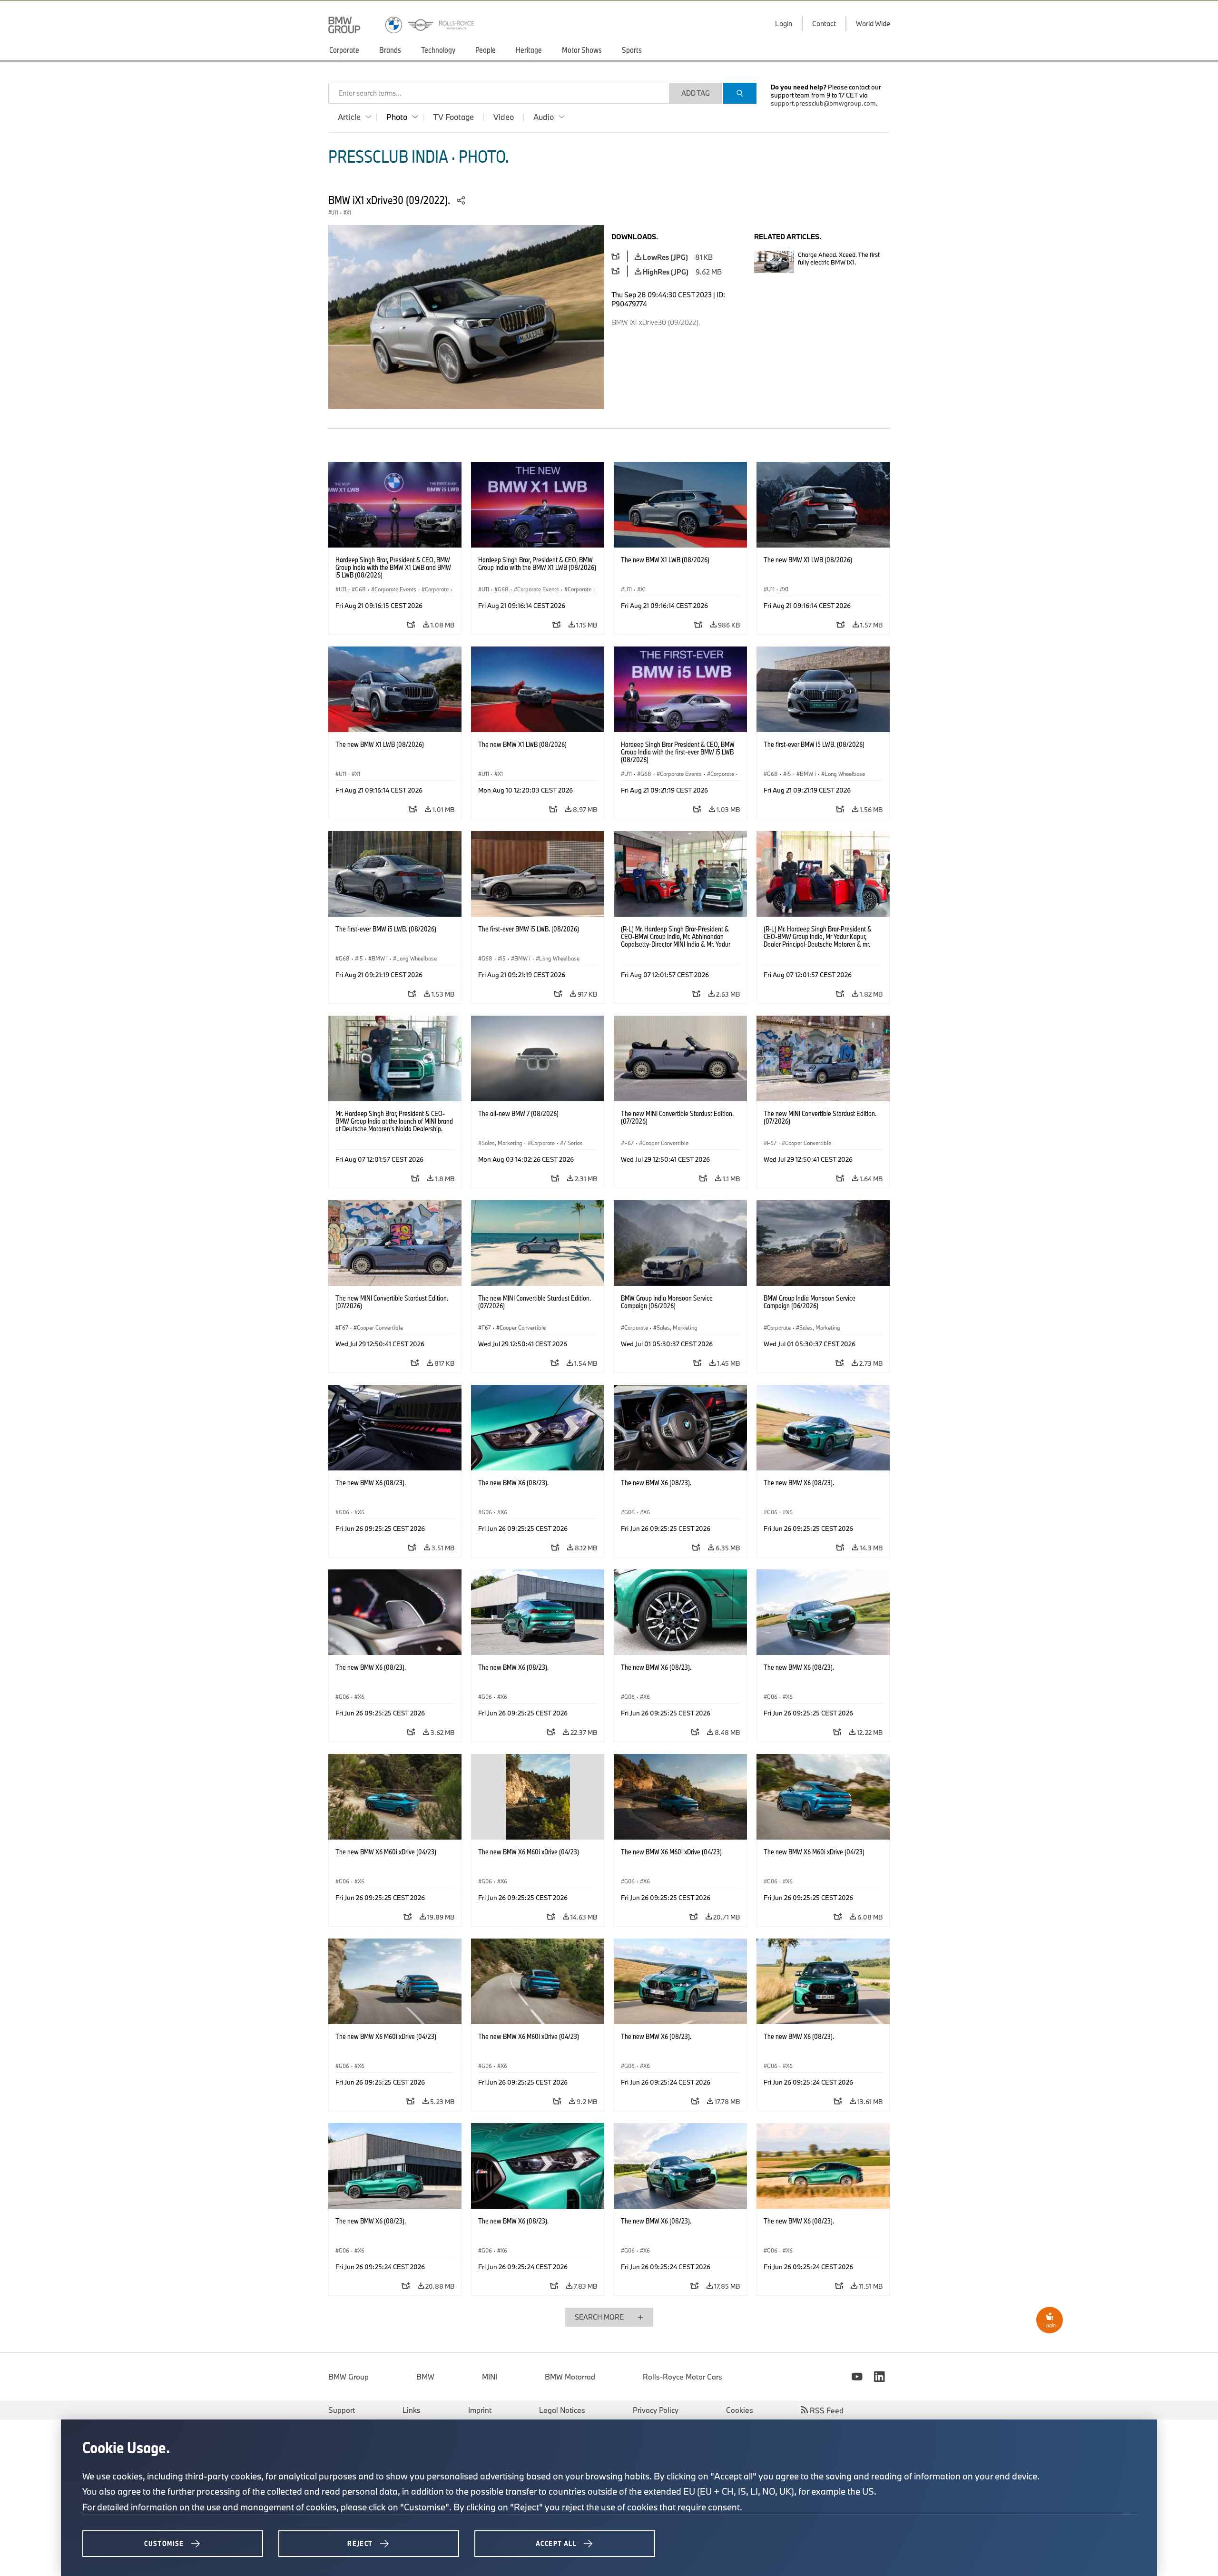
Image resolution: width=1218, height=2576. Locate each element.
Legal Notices (562, 2410)
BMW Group (349, 2377)
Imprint (480, 2410)
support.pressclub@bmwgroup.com (823, 103)
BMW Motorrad (570, 2377)
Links (412, 2410)
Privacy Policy (656, 2410)
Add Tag (696, 93)
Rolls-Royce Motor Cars (683, 2377)
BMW (425, 2377)
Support (342, 2410)
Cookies (740, 2410)
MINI (490, 2377)
